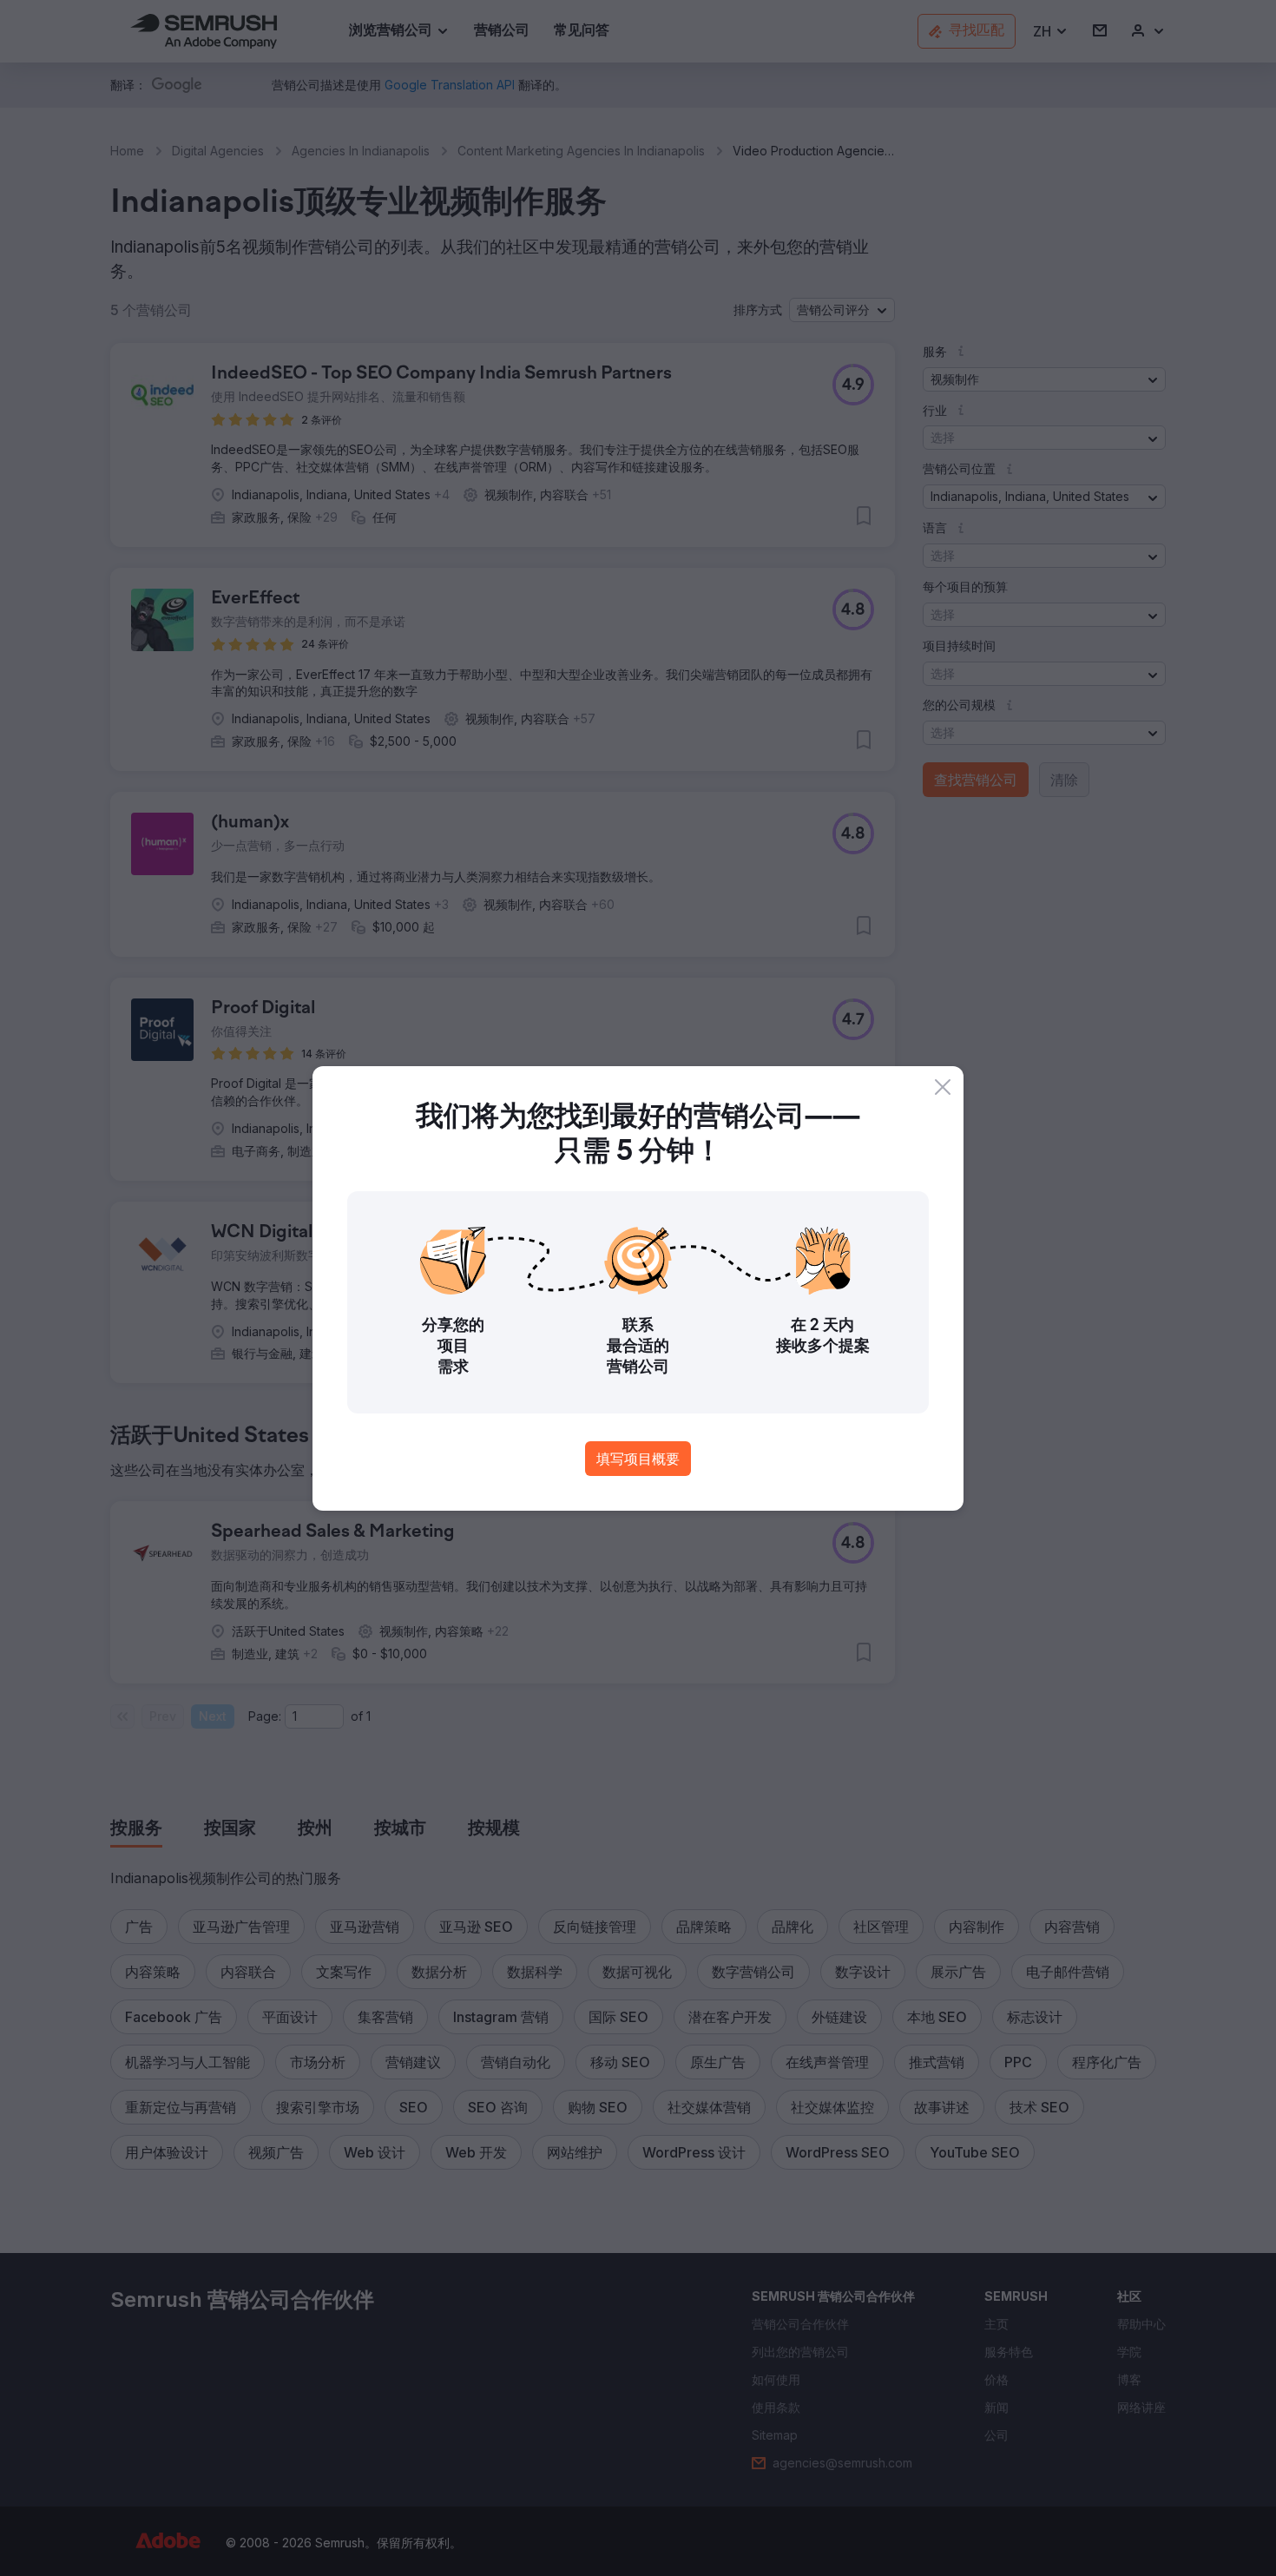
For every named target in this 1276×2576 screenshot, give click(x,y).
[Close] (943, 1087)
